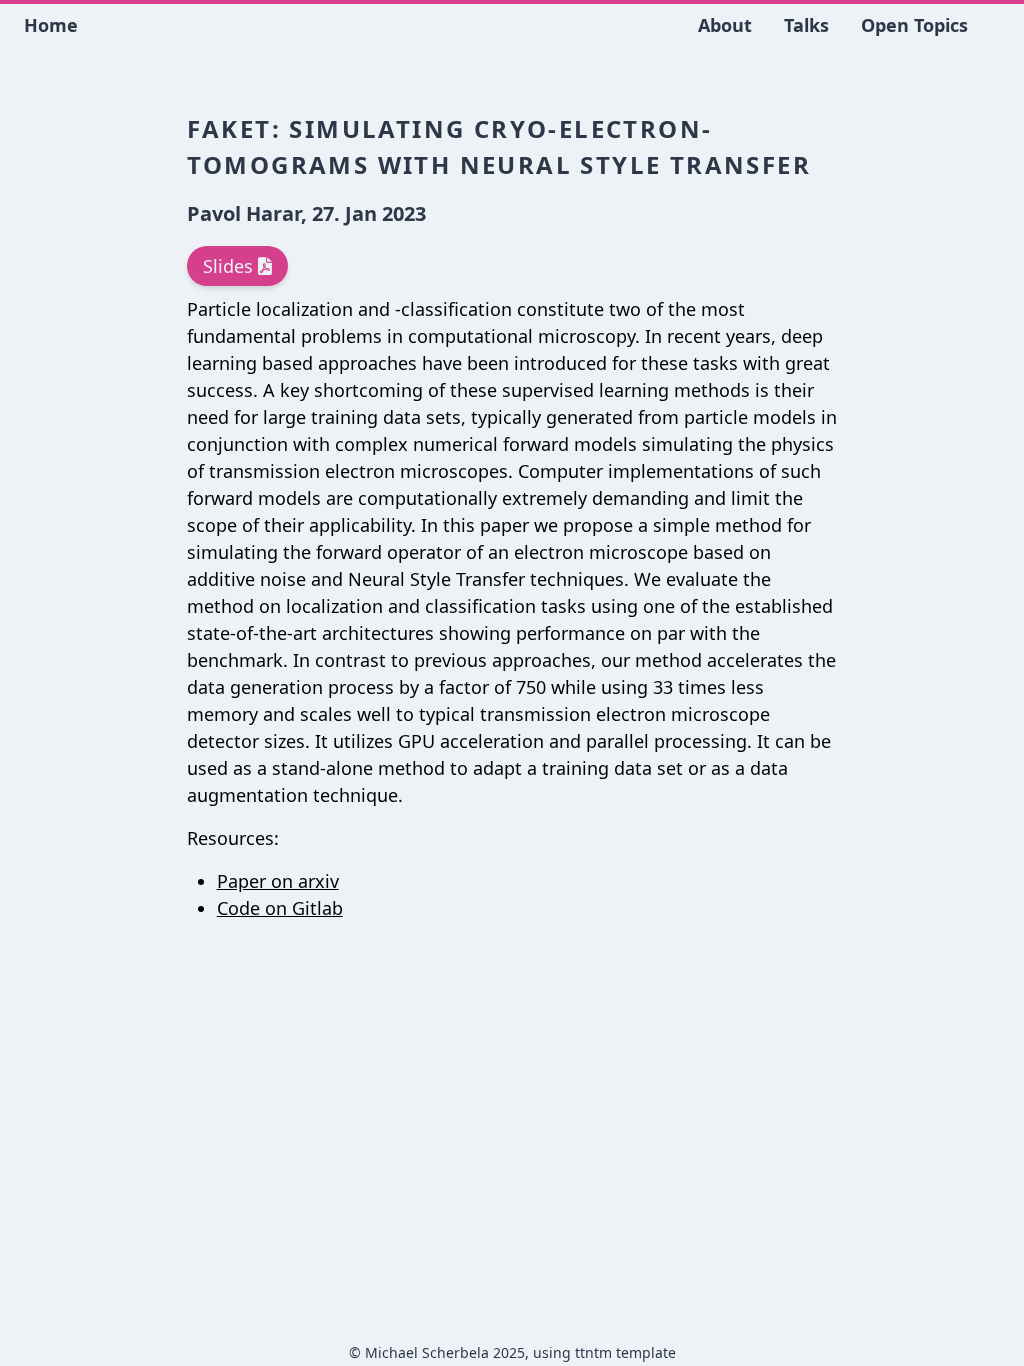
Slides (230, 266)
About (725, 25)
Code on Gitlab (280, 908)
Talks (806, 25)
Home (51, 25)
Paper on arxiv (278, 881)
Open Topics (914, 25)
